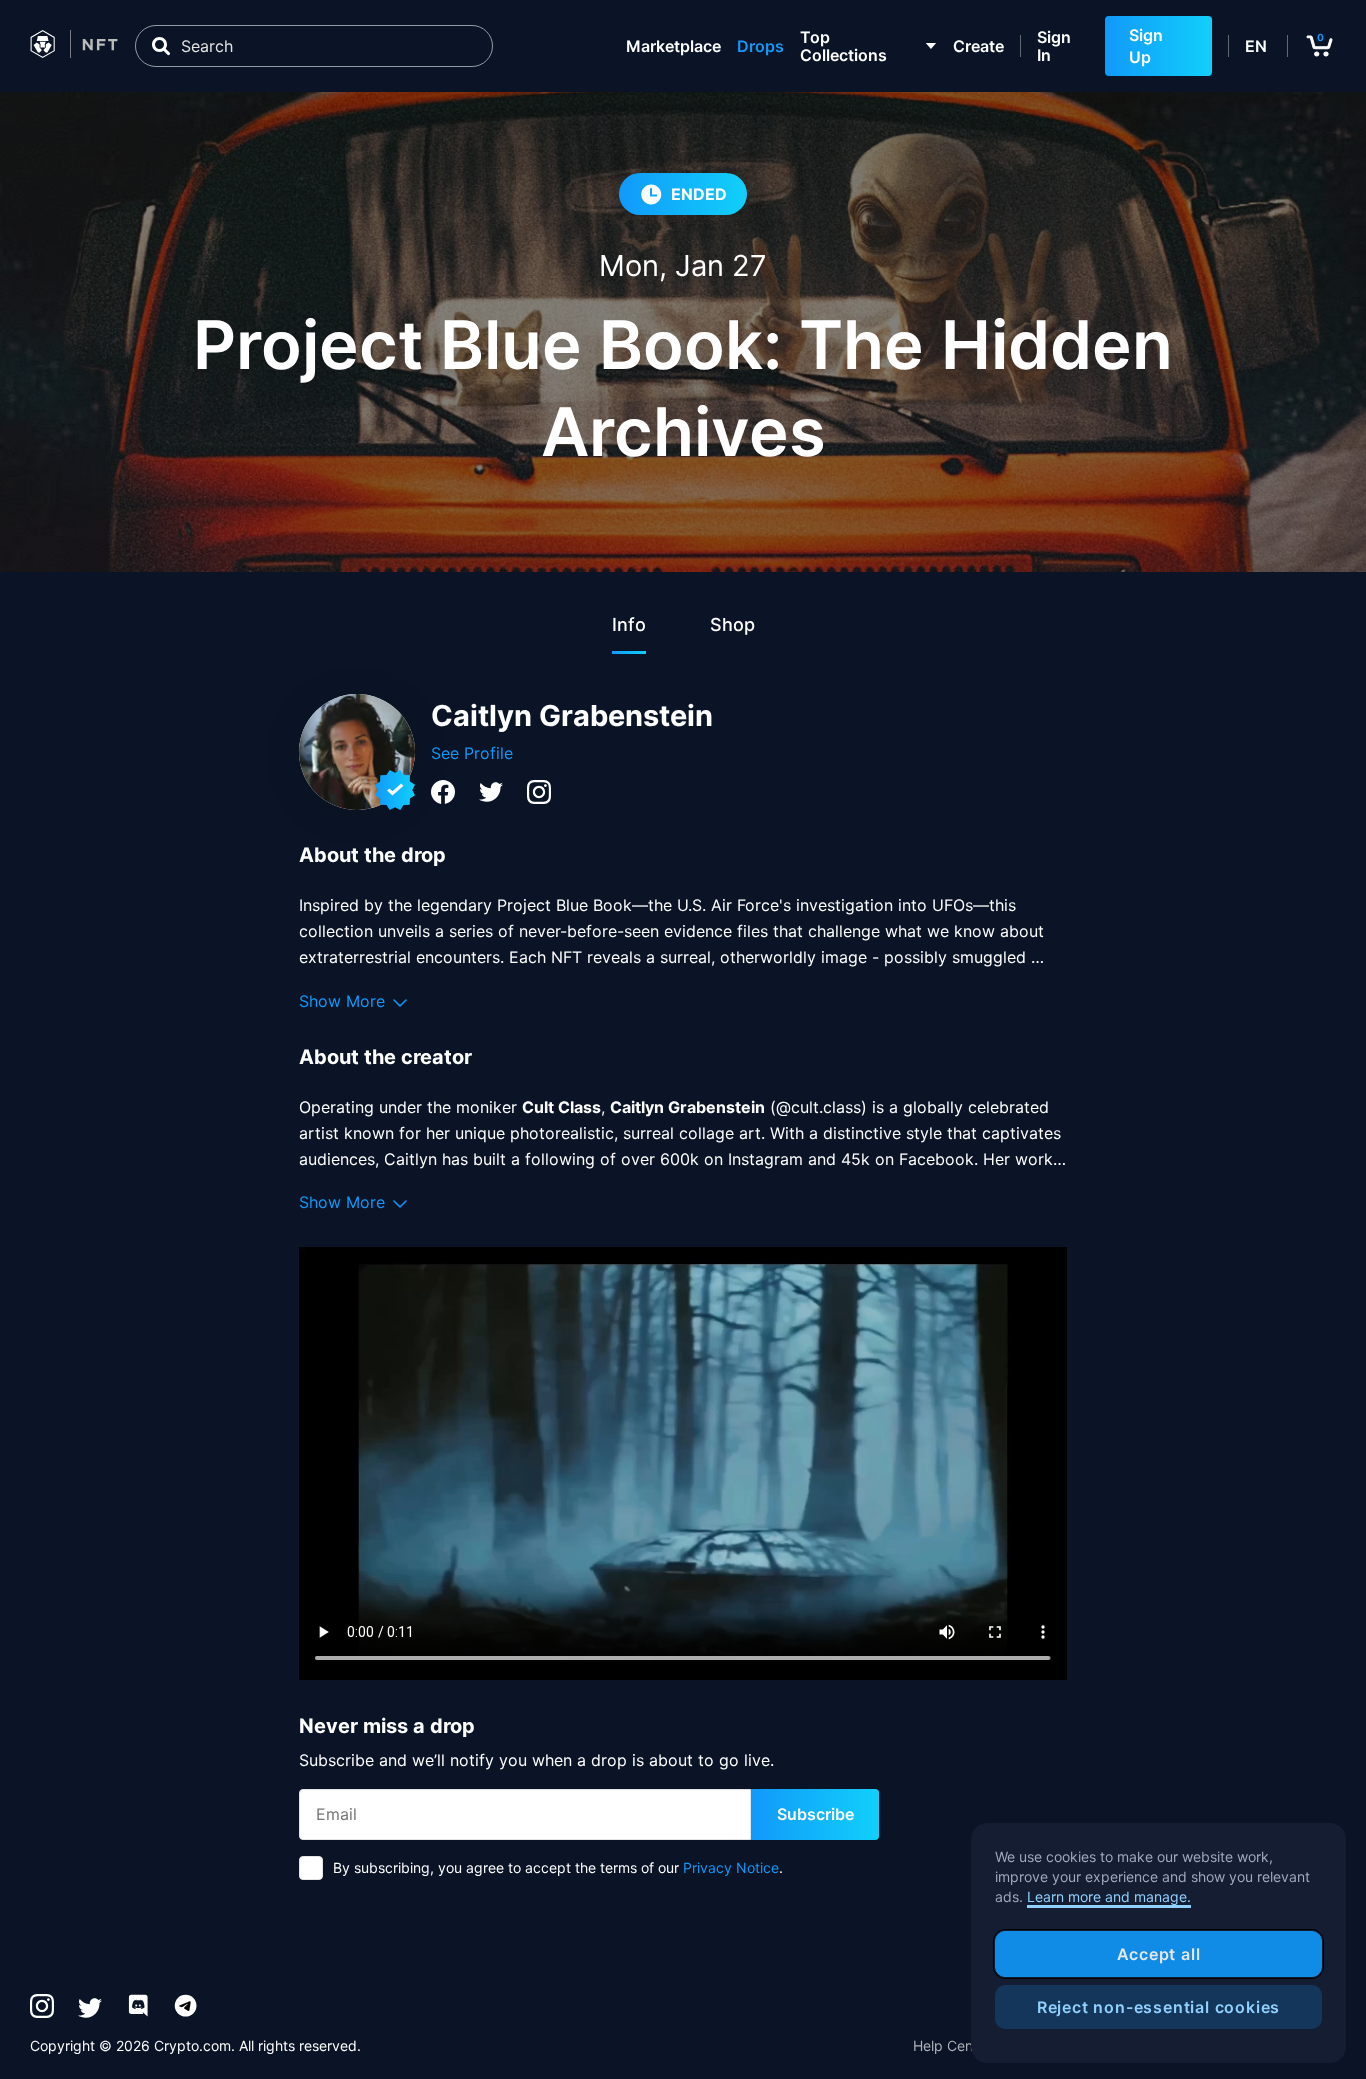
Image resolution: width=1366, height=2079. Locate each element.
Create (978, 46)
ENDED (699, 194)
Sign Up (1146, 46)
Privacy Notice (731, 1867)
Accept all (1159, 1954)
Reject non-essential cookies (1158, 2007)
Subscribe (815, 1814)
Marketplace (673, 46)
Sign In (1054, 46)
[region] (1158, 1943)
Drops (760, 46)
